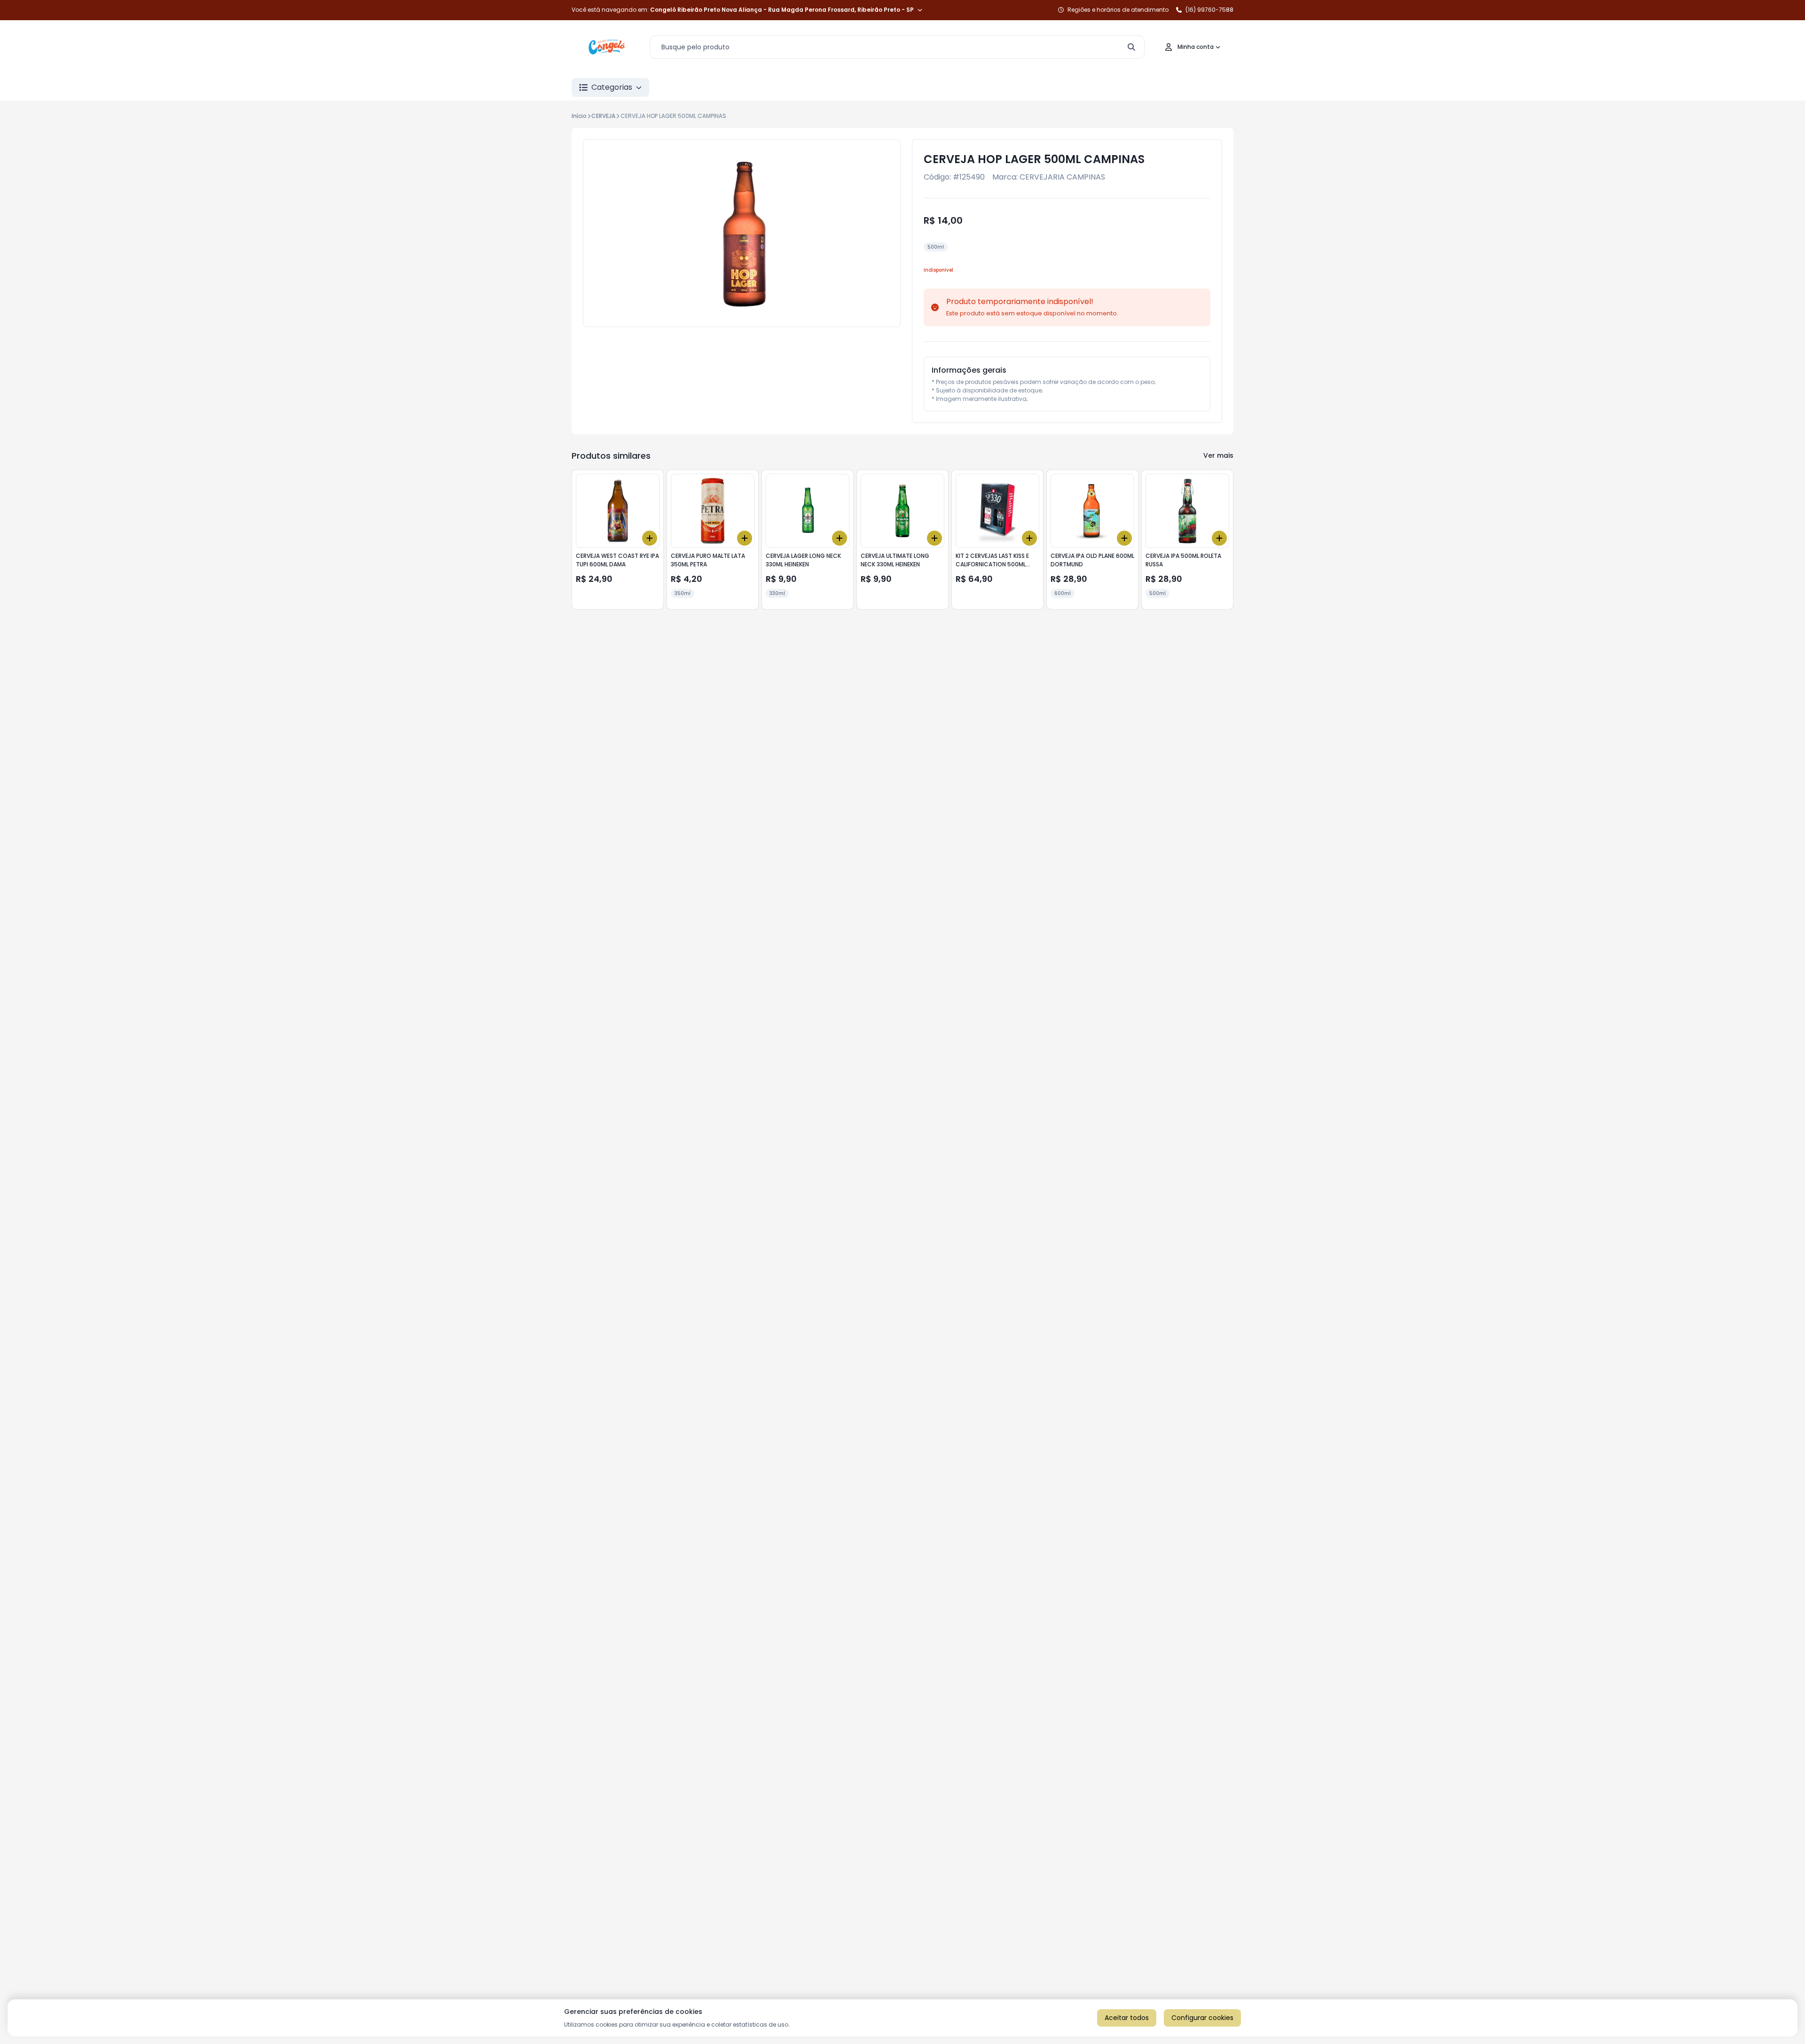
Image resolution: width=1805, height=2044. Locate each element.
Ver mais (1218, 455)
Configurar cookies (1202, 2018)
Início (579, 116)
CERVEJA (603, 116)
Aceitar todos (1127, 2018)
